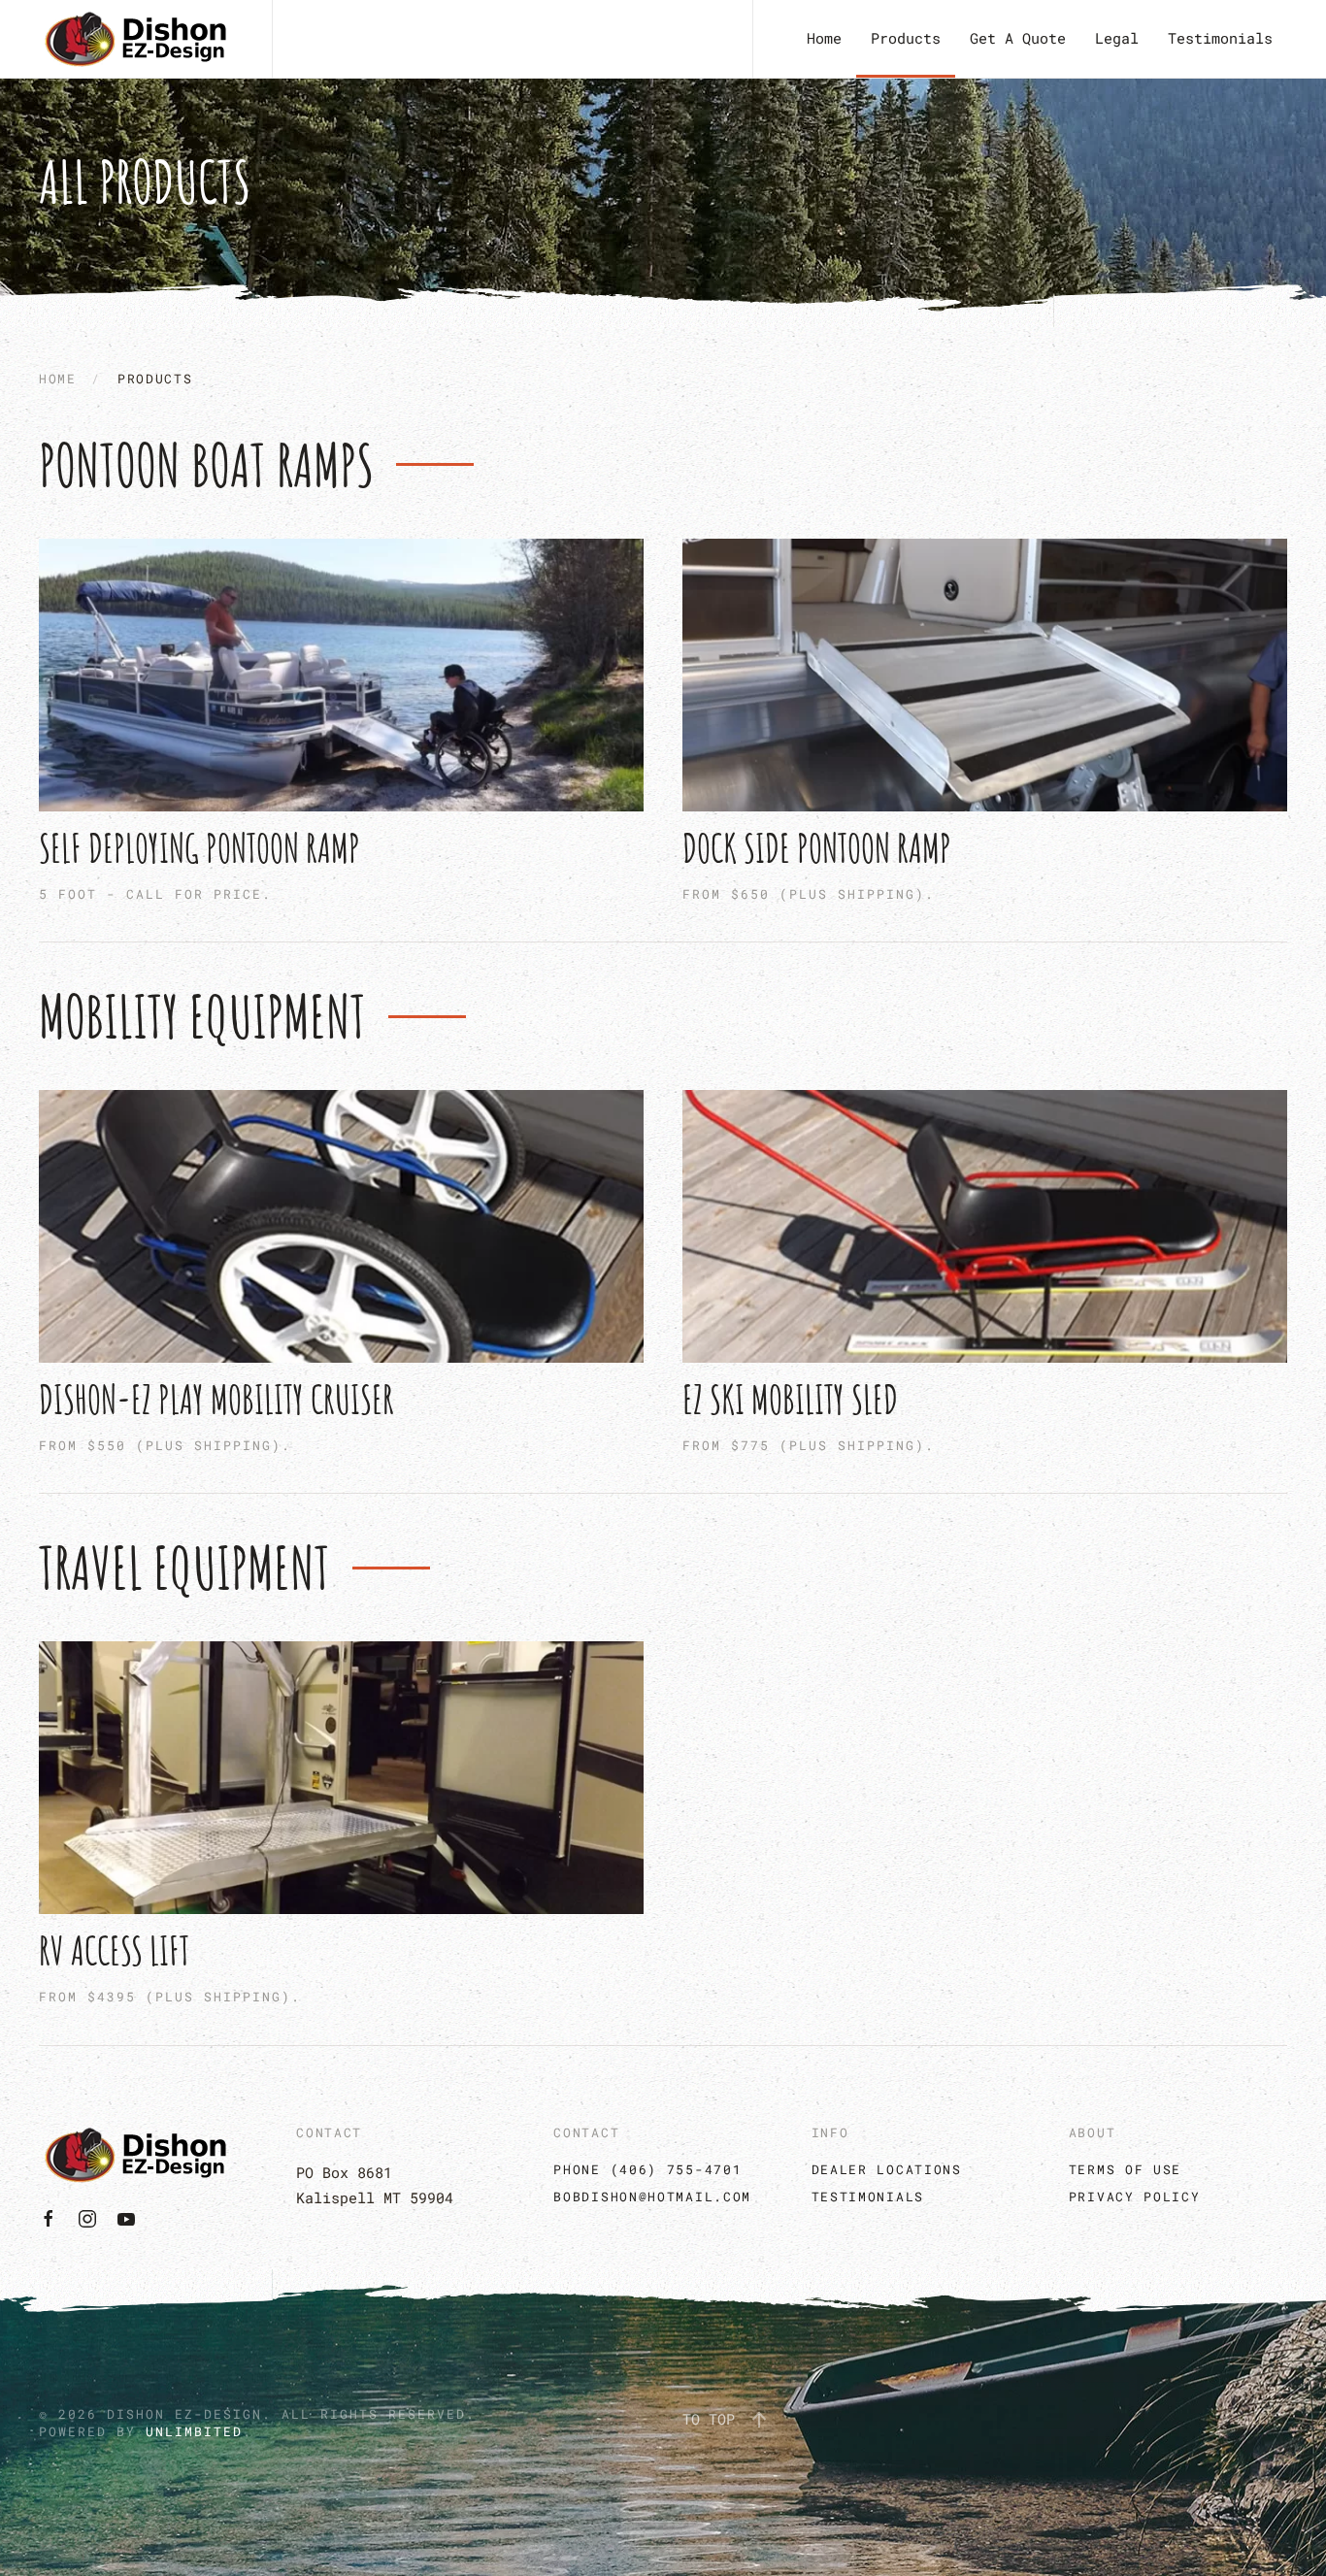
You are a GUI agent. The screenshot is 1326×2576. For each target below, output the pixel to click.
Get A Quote (1018, 38)
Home (824, 38)
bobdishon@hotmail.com (652, 2196)
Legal (1117, 38)
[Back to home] (136, 39)
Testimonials (1220, 38)
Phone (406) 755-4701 (647, 2169)
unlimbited (194, 2431)
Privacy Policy (1135, 2196)
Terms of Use (1125, 2169)
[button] (759, 2420)
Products (906, 38)
